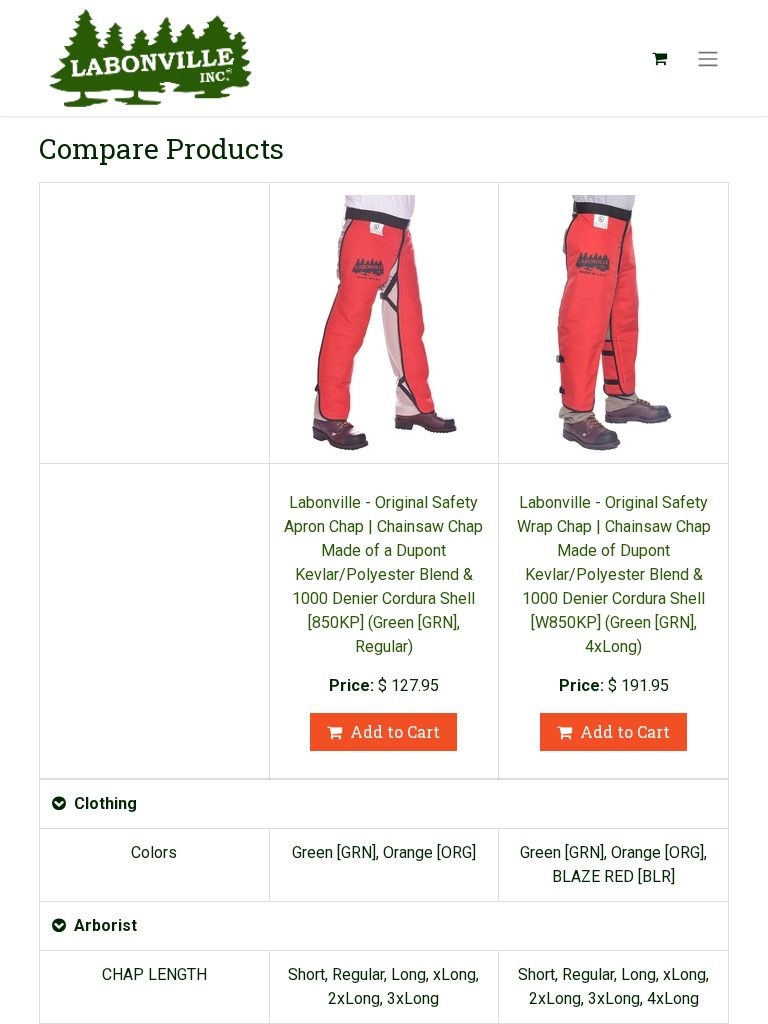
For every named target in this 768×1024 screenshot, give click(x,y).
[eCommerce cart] (659, 58)
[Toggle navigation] (708, 58)
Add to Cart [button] (395, 731)
